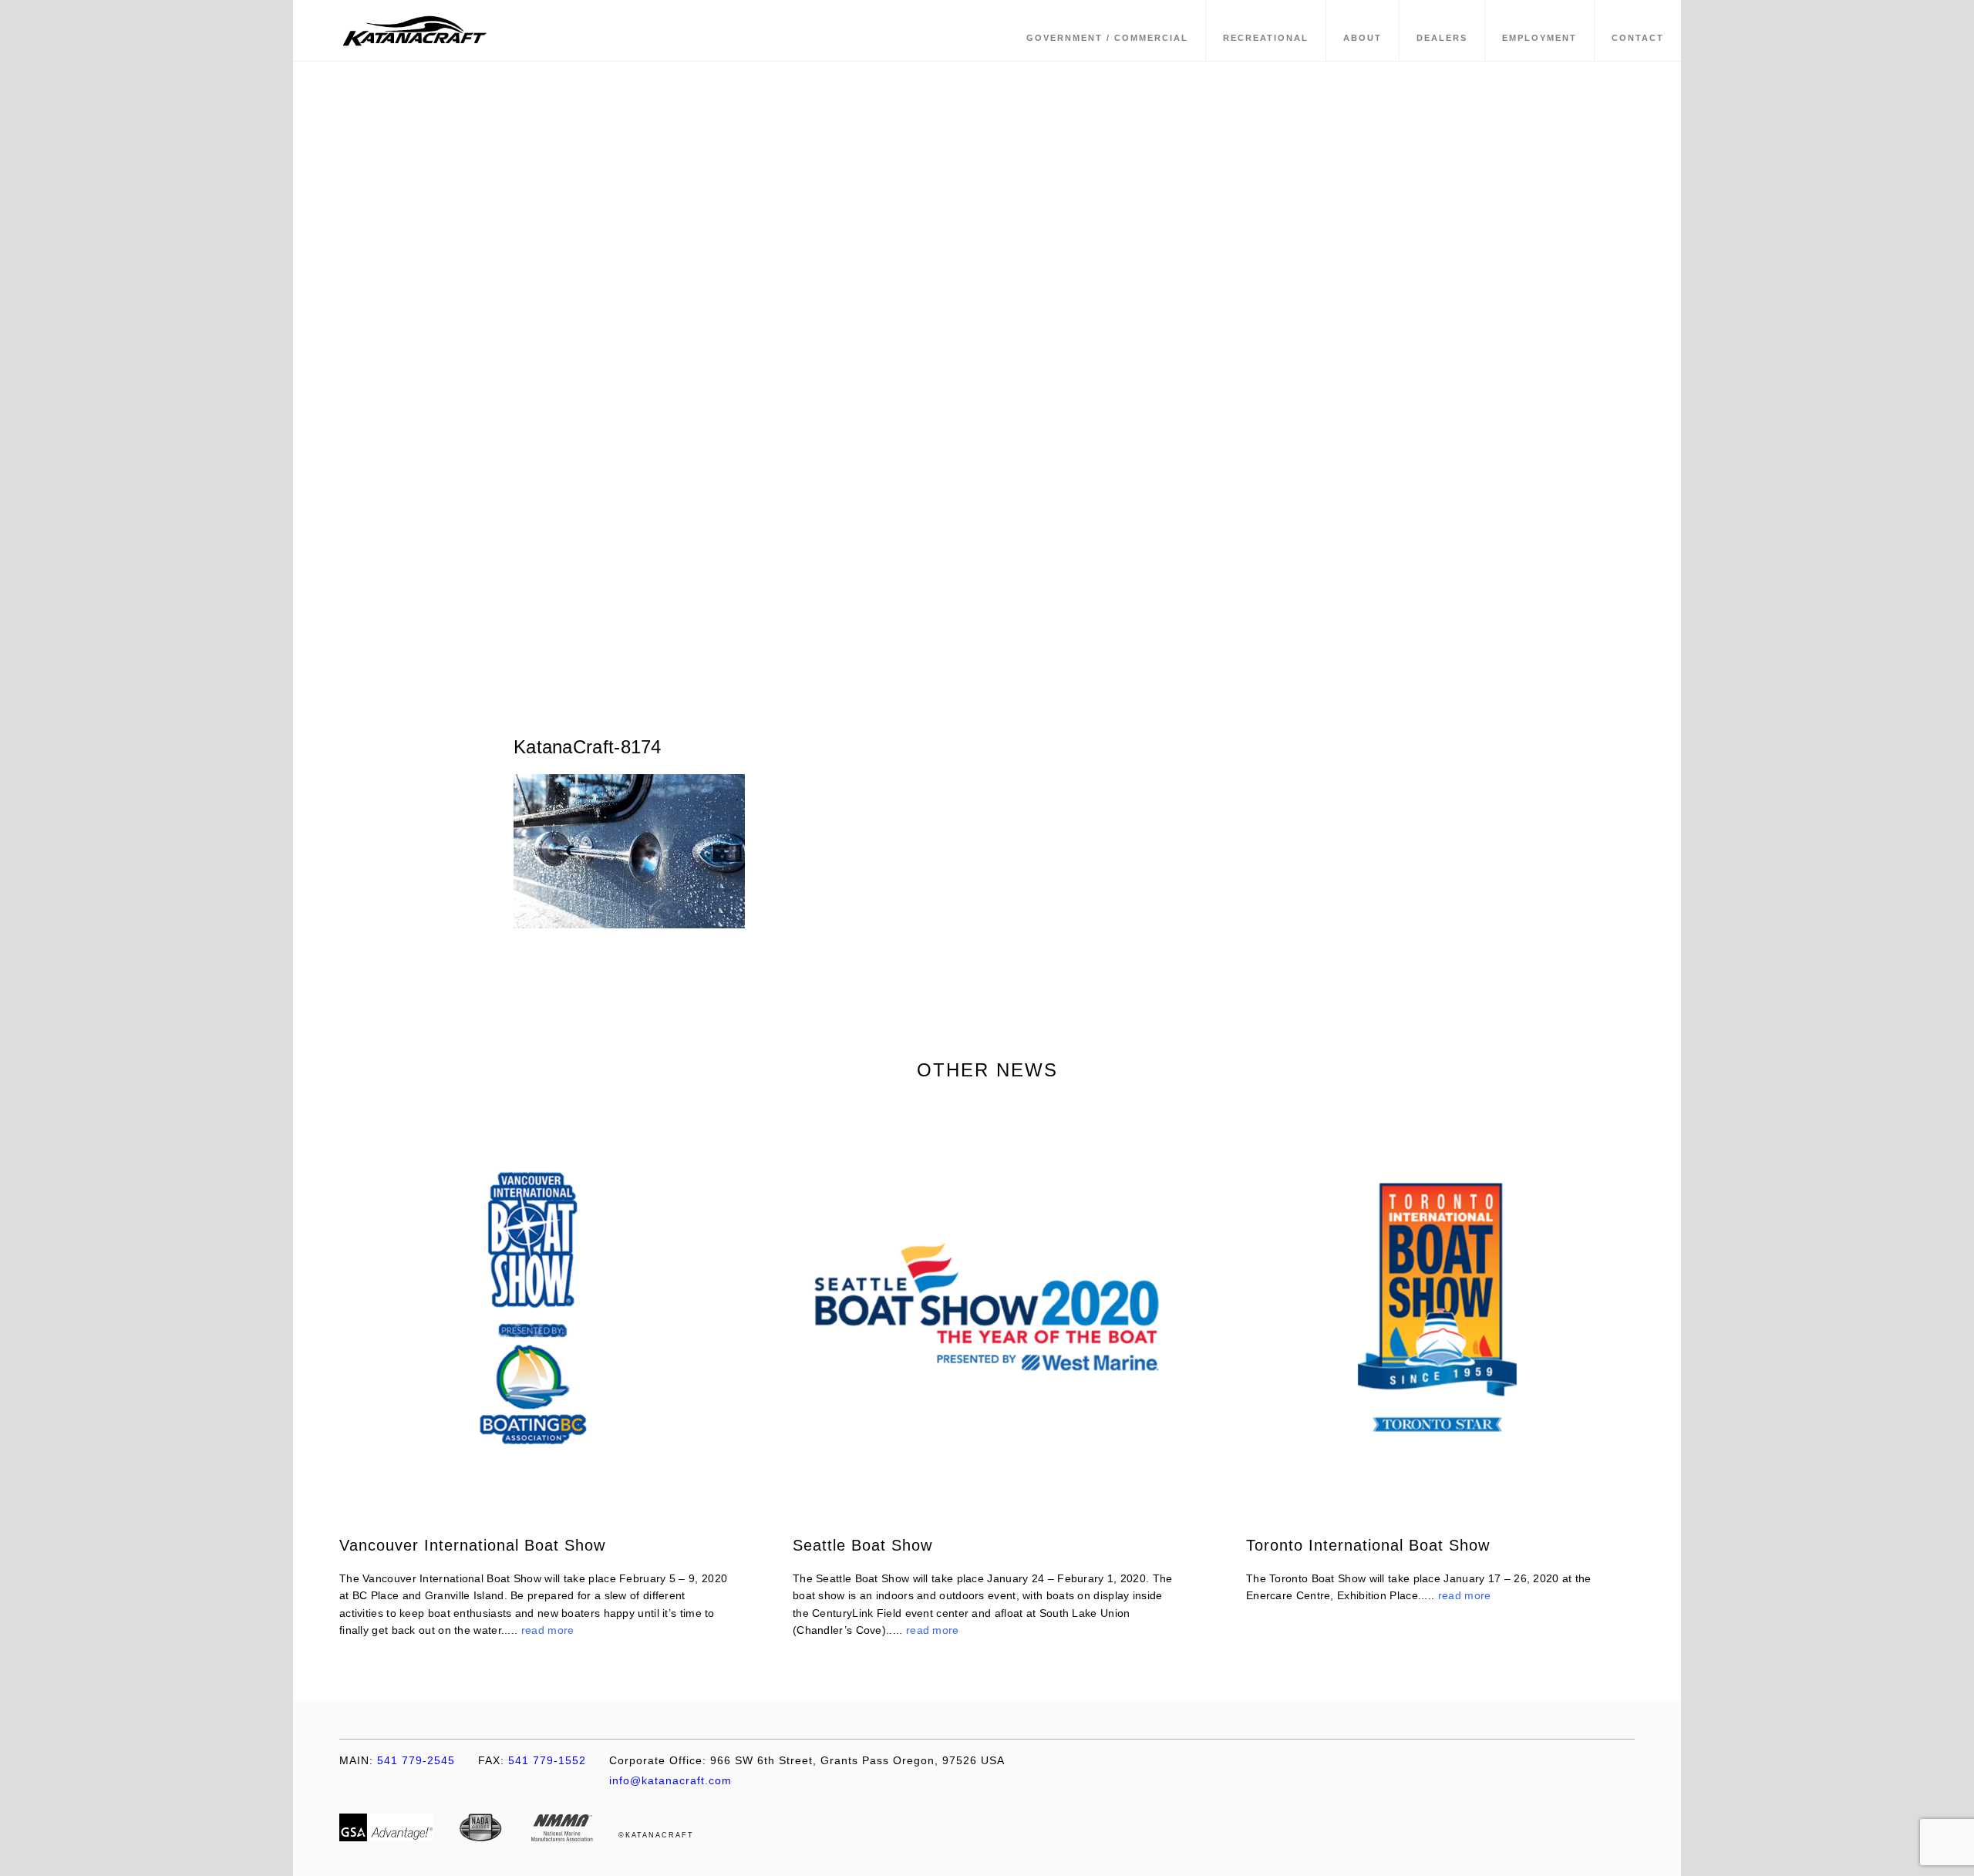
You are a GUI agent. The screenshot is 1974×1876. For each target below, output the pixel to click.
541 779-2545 (397, 1760)
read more (548, 1630)
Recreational (1266, 38)
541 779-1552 (532, 1760)
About (1363, 38)
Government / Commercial (1107, 38)
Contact (1638, 38)
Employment (1539, 38)
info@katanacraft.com (670, 1780)
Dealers (1442, 38)
